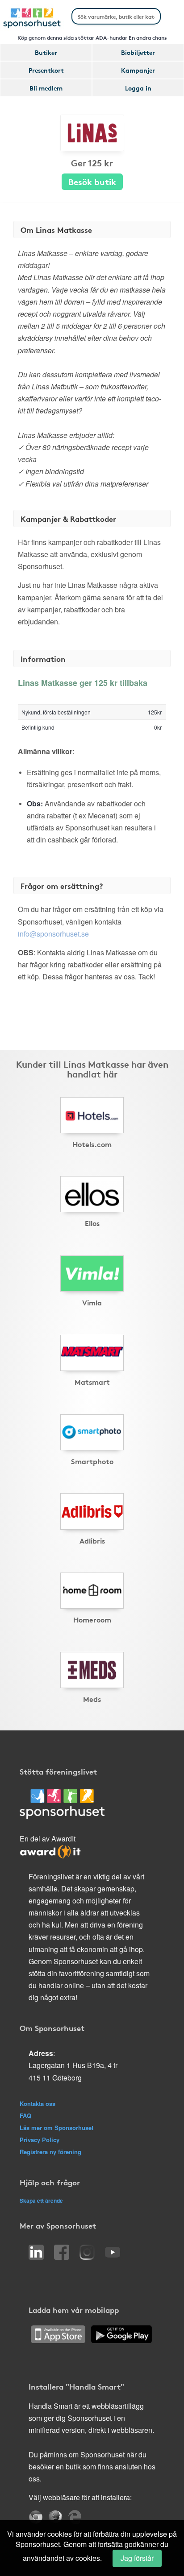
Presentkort (46, 70)
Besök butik (92, 181)
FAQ (25, 2116)
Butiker (46, 52)
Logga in (138, 88)
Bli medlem (46, 88)
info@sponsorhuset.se (53, 934)
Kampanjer (138, 70)
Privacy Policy (40, 2140)
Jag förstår (137, 2558)
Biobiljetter (138, 52)
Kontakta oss (38, 2103)
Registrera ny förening (50, 2152)
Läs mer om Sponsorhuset (56, 2128)
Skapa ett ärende (41, 2200)
